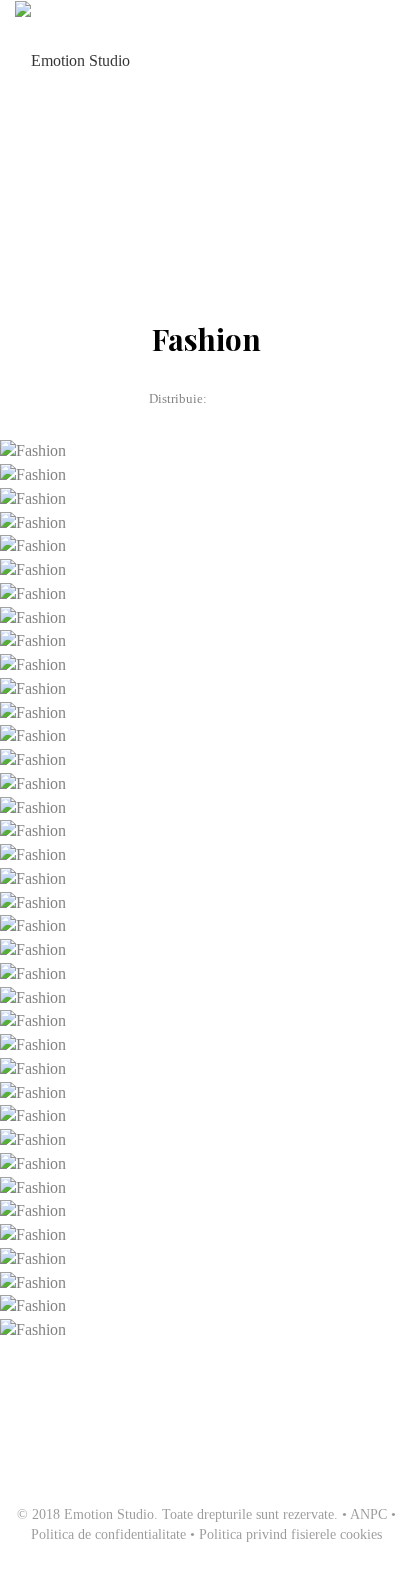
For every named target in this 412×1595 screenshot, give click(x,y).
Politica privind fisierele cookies (290, 1534)
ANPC (368, 1514)
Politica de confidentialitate (108, 1534)
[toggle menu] (386, 60)
